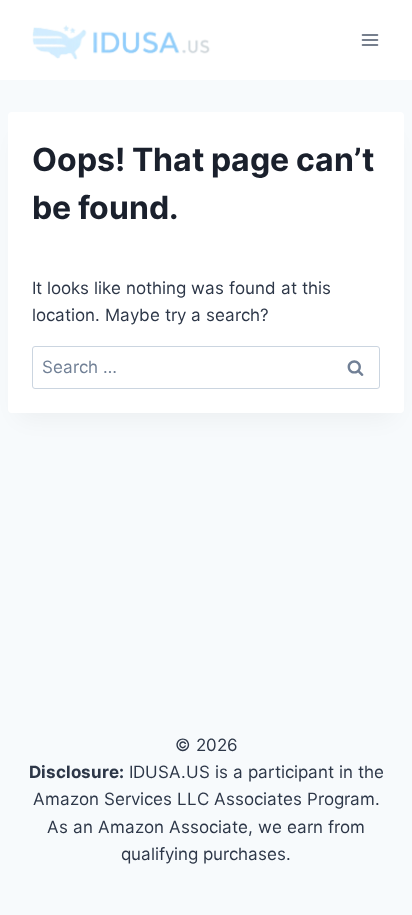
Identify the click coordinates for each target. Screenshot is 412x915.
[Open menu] (369, 39)
